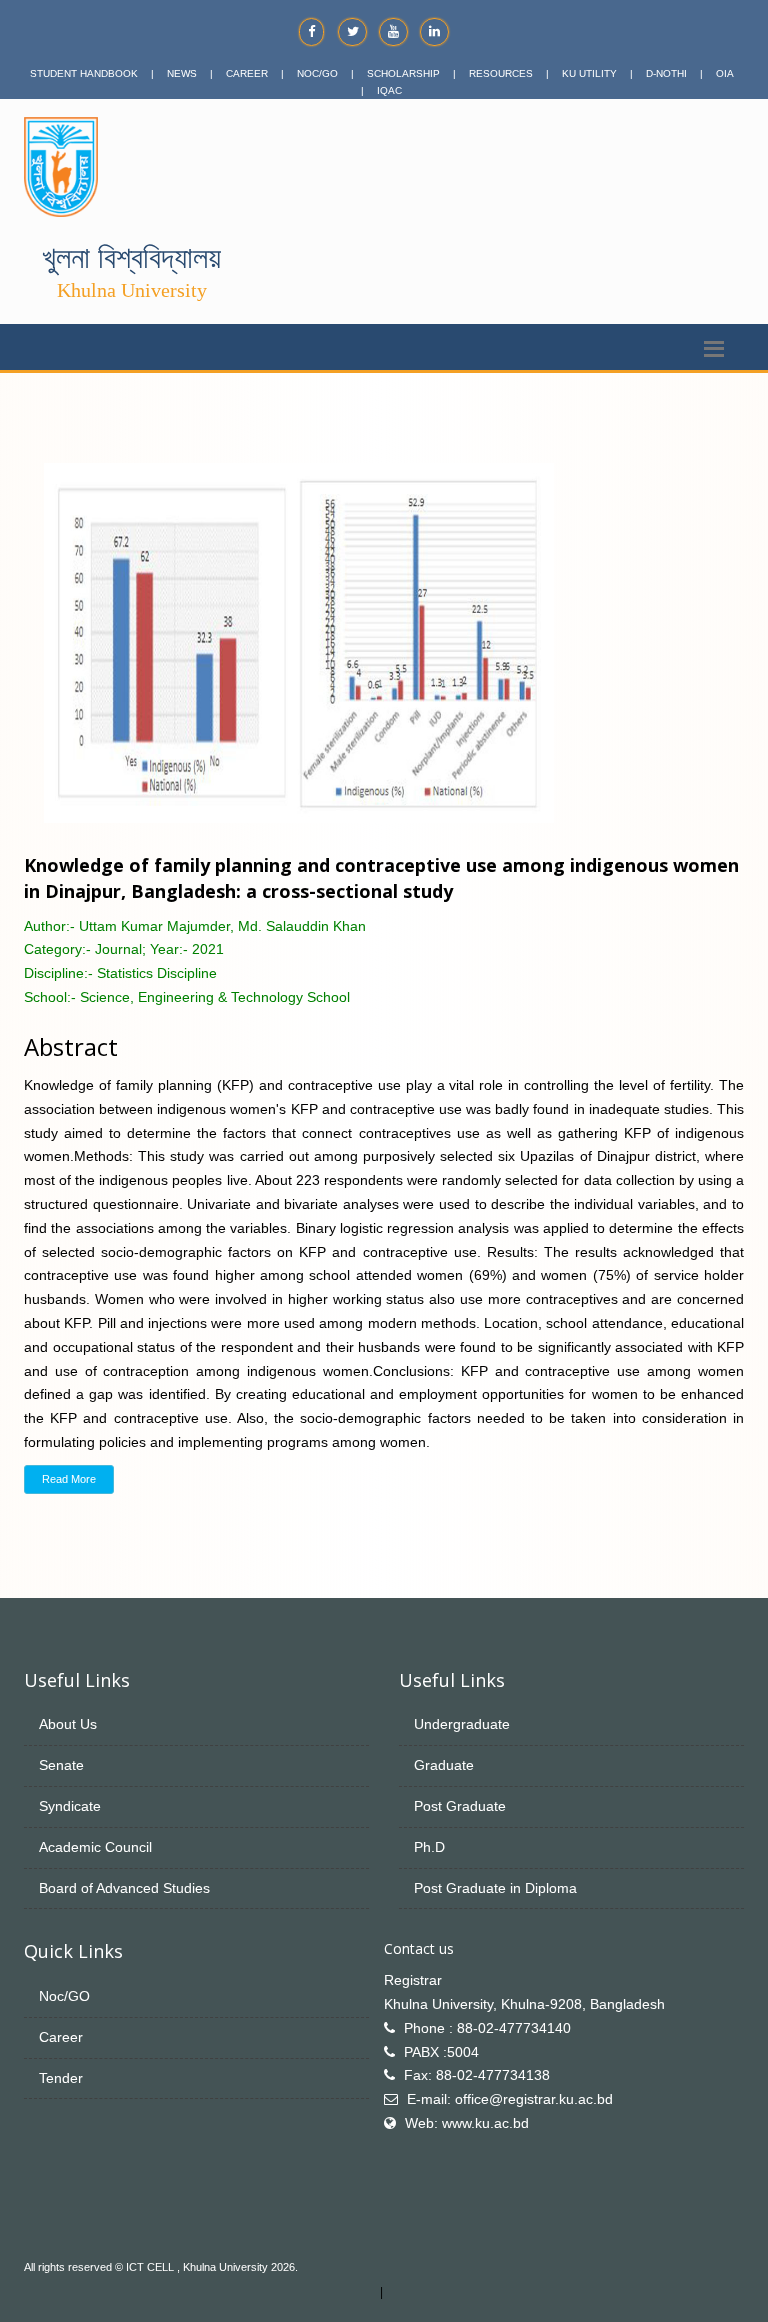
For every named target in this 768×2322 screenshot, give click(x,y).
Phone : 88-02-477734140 (487, 2028)
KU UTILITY (589, 73)
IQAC (389, 90)
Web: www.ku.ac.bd (467, 2123)
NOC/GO (317, 73)
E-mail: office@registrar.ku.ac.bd (510, 2099)
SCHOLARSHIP (403, 73)
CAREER (247, 73)
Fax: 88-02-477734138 (477, 2075)
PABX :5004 (441, 2052)
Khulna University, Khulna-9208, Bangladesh (524, 2004)
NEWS (182, 73)
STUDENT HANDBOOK (84, 73)
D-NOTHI (666, 73)
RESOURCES (501, 73)
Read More (69, 1479)
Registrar (413, 1980)
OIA (725, 73)
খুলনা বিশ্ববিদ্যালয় (131, 257)
